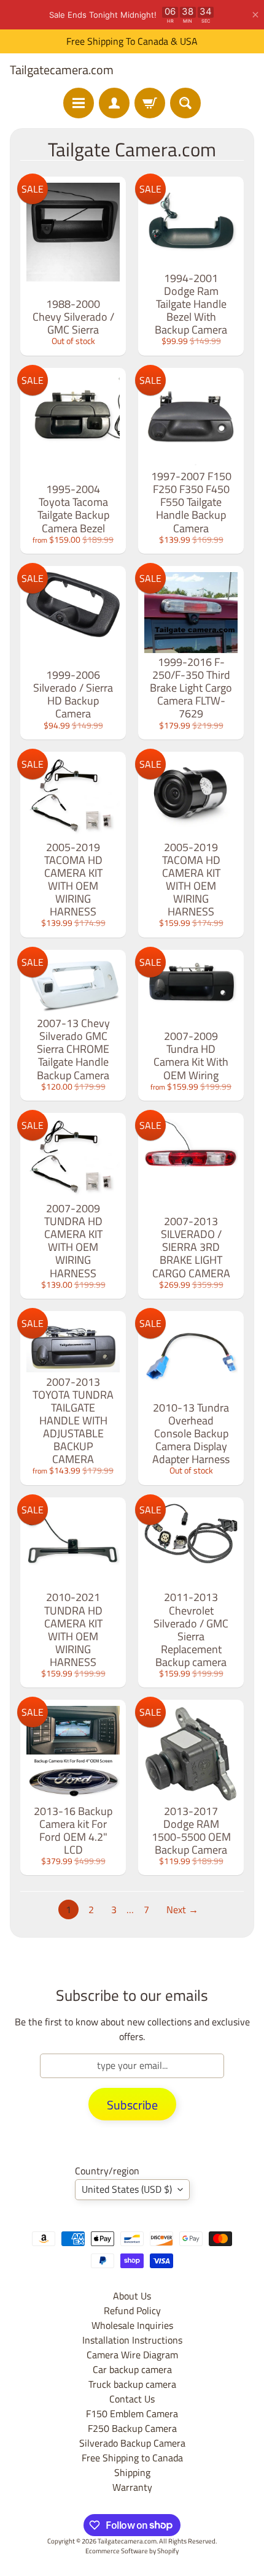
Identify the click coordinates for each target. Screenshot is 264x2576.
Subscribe (132, 2105)
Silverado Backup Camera (132, 2443)
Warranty (132, 2487)
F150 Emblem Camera (132, 2414)
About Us (132, 2296)
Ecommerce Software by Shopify (132, 2551)
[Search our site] (185, 103)
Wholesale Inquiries (132, 2325)
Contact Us (132, 2399)
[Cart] (150, 103)
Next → (182, 1909)
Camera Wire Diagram (132, 2355)
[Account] (114, 103)
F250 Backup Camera (132, 2428)
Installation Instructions (132, 2340)
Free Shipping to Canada (132, 2458)
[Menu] (79, 103)
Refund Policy (132, 2310)
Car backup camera (132, 2369)
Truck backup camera (132, 2384)
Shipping (132, 2472)
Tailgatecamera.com (62, 70)
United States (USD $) (127, 2189)
